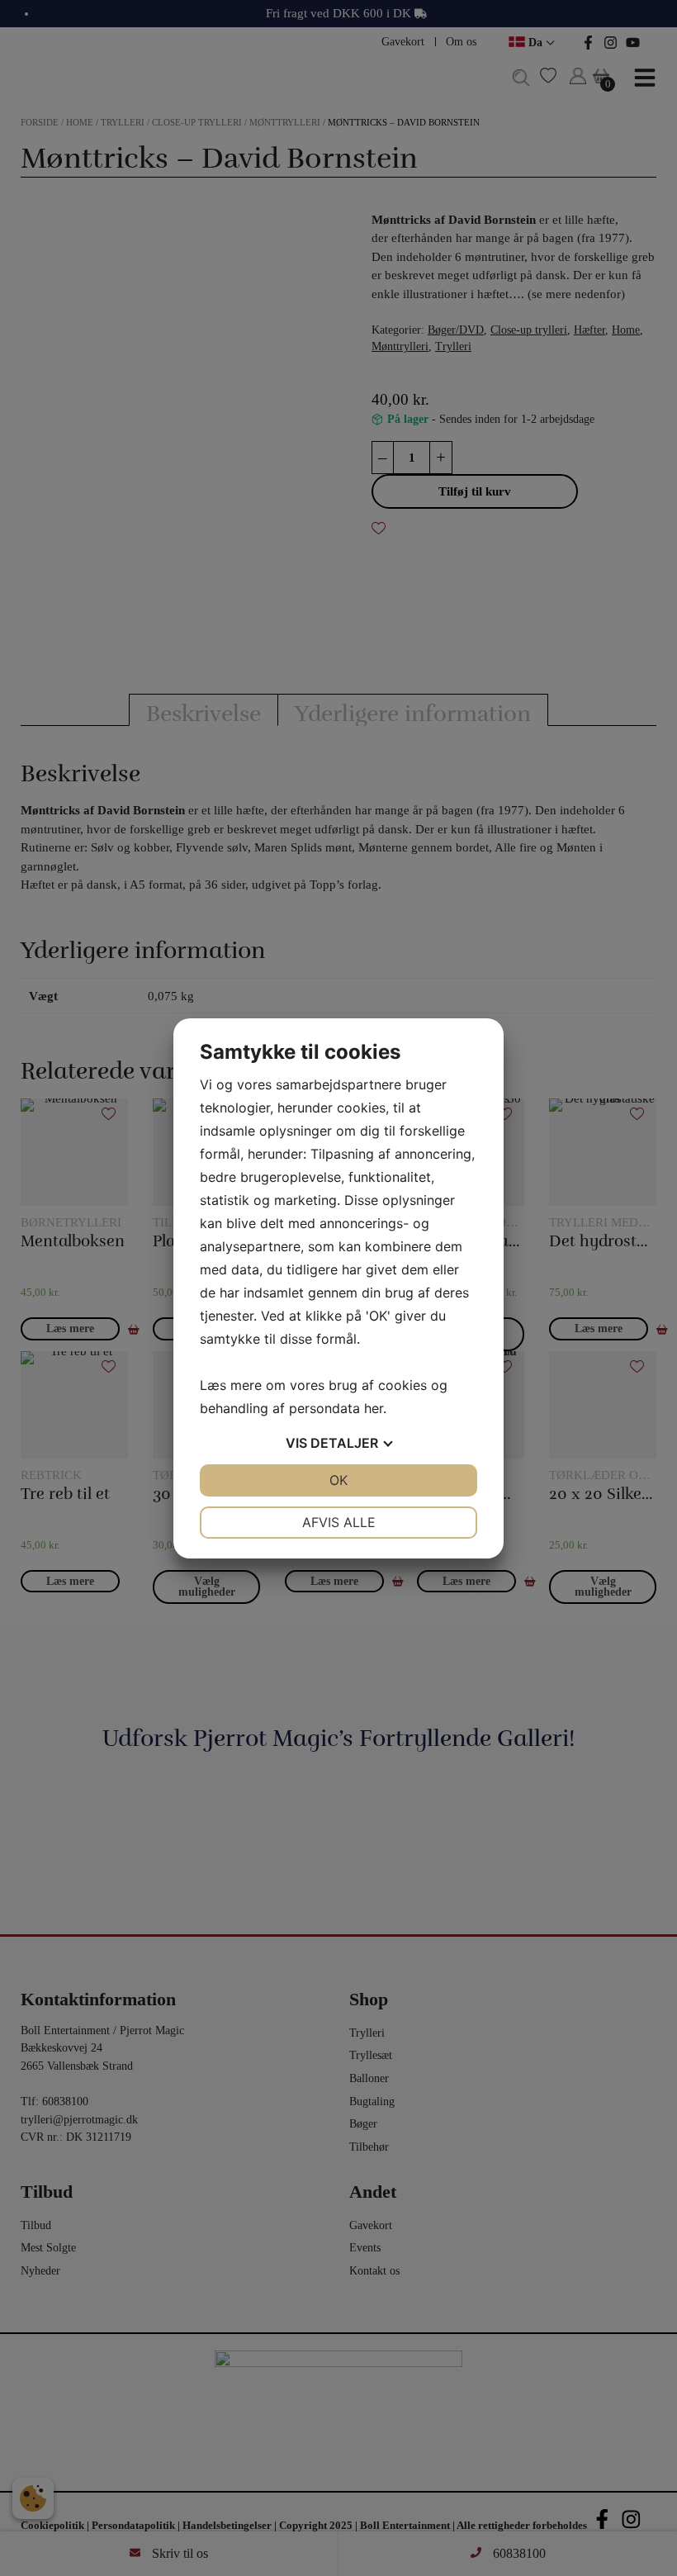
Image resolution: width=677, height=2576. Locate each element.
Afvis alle (339, 1522)
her (374, 1408)
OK (338, 1480)
